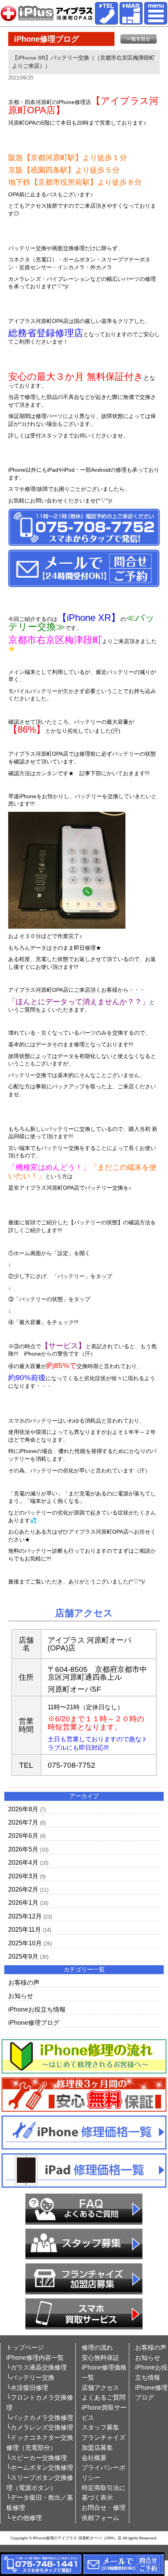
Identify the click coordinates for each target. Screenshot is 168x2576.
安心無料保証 (100, 2358)
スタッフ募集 (100, 2427)
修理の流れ (97, 2348)
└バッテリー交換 (30, 2378)
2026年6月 (23, 1836)
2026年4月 (23, 1863)
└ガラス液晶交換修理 (37, 2367)
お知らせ (21, 1996)
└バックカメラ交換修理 (40, 2418)
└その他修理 (24, 2518)
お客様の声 (24, 1983)
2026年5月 (23, 1849)
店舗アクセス (100, 2388)
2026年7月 (23, 1822)
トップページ (25, 2348)
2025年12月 (25, 1916)
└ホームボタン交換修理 (40, 2468)
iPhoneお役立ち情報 (37, 2009)
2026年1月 (23, 1903)
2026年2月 (23, 1889)
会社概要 (94, 2458)
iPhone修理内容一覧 (35, 2358)
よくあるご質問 (104, 2397)
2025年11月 (25, 1930)
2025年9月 (23, 1956)
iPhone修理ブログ (34, 2023)
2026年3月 (23, 1876)
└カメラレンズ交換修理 (40, 2427)
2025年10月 (25, 1943)
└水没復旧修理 (27, 2388)
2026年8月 (23, 1809)
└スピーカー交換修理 (37, 2458)
